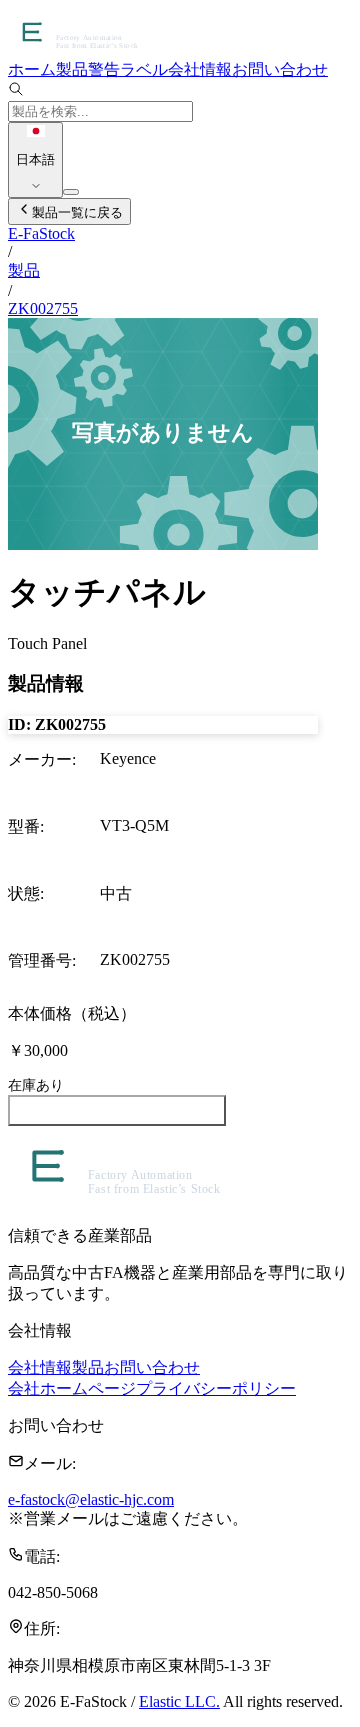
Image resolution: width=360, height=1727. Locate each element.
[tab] (32, 69)
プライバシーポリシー (216, 1388)
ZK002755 (43, 308)
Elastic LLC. (179, 1701)
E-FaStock (41, 233)
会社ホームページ (72, 1388)
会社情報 (40, 1367)
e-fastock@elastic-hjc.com (91, 1499)
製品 (24, 270)
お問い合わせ (152, 1367)
